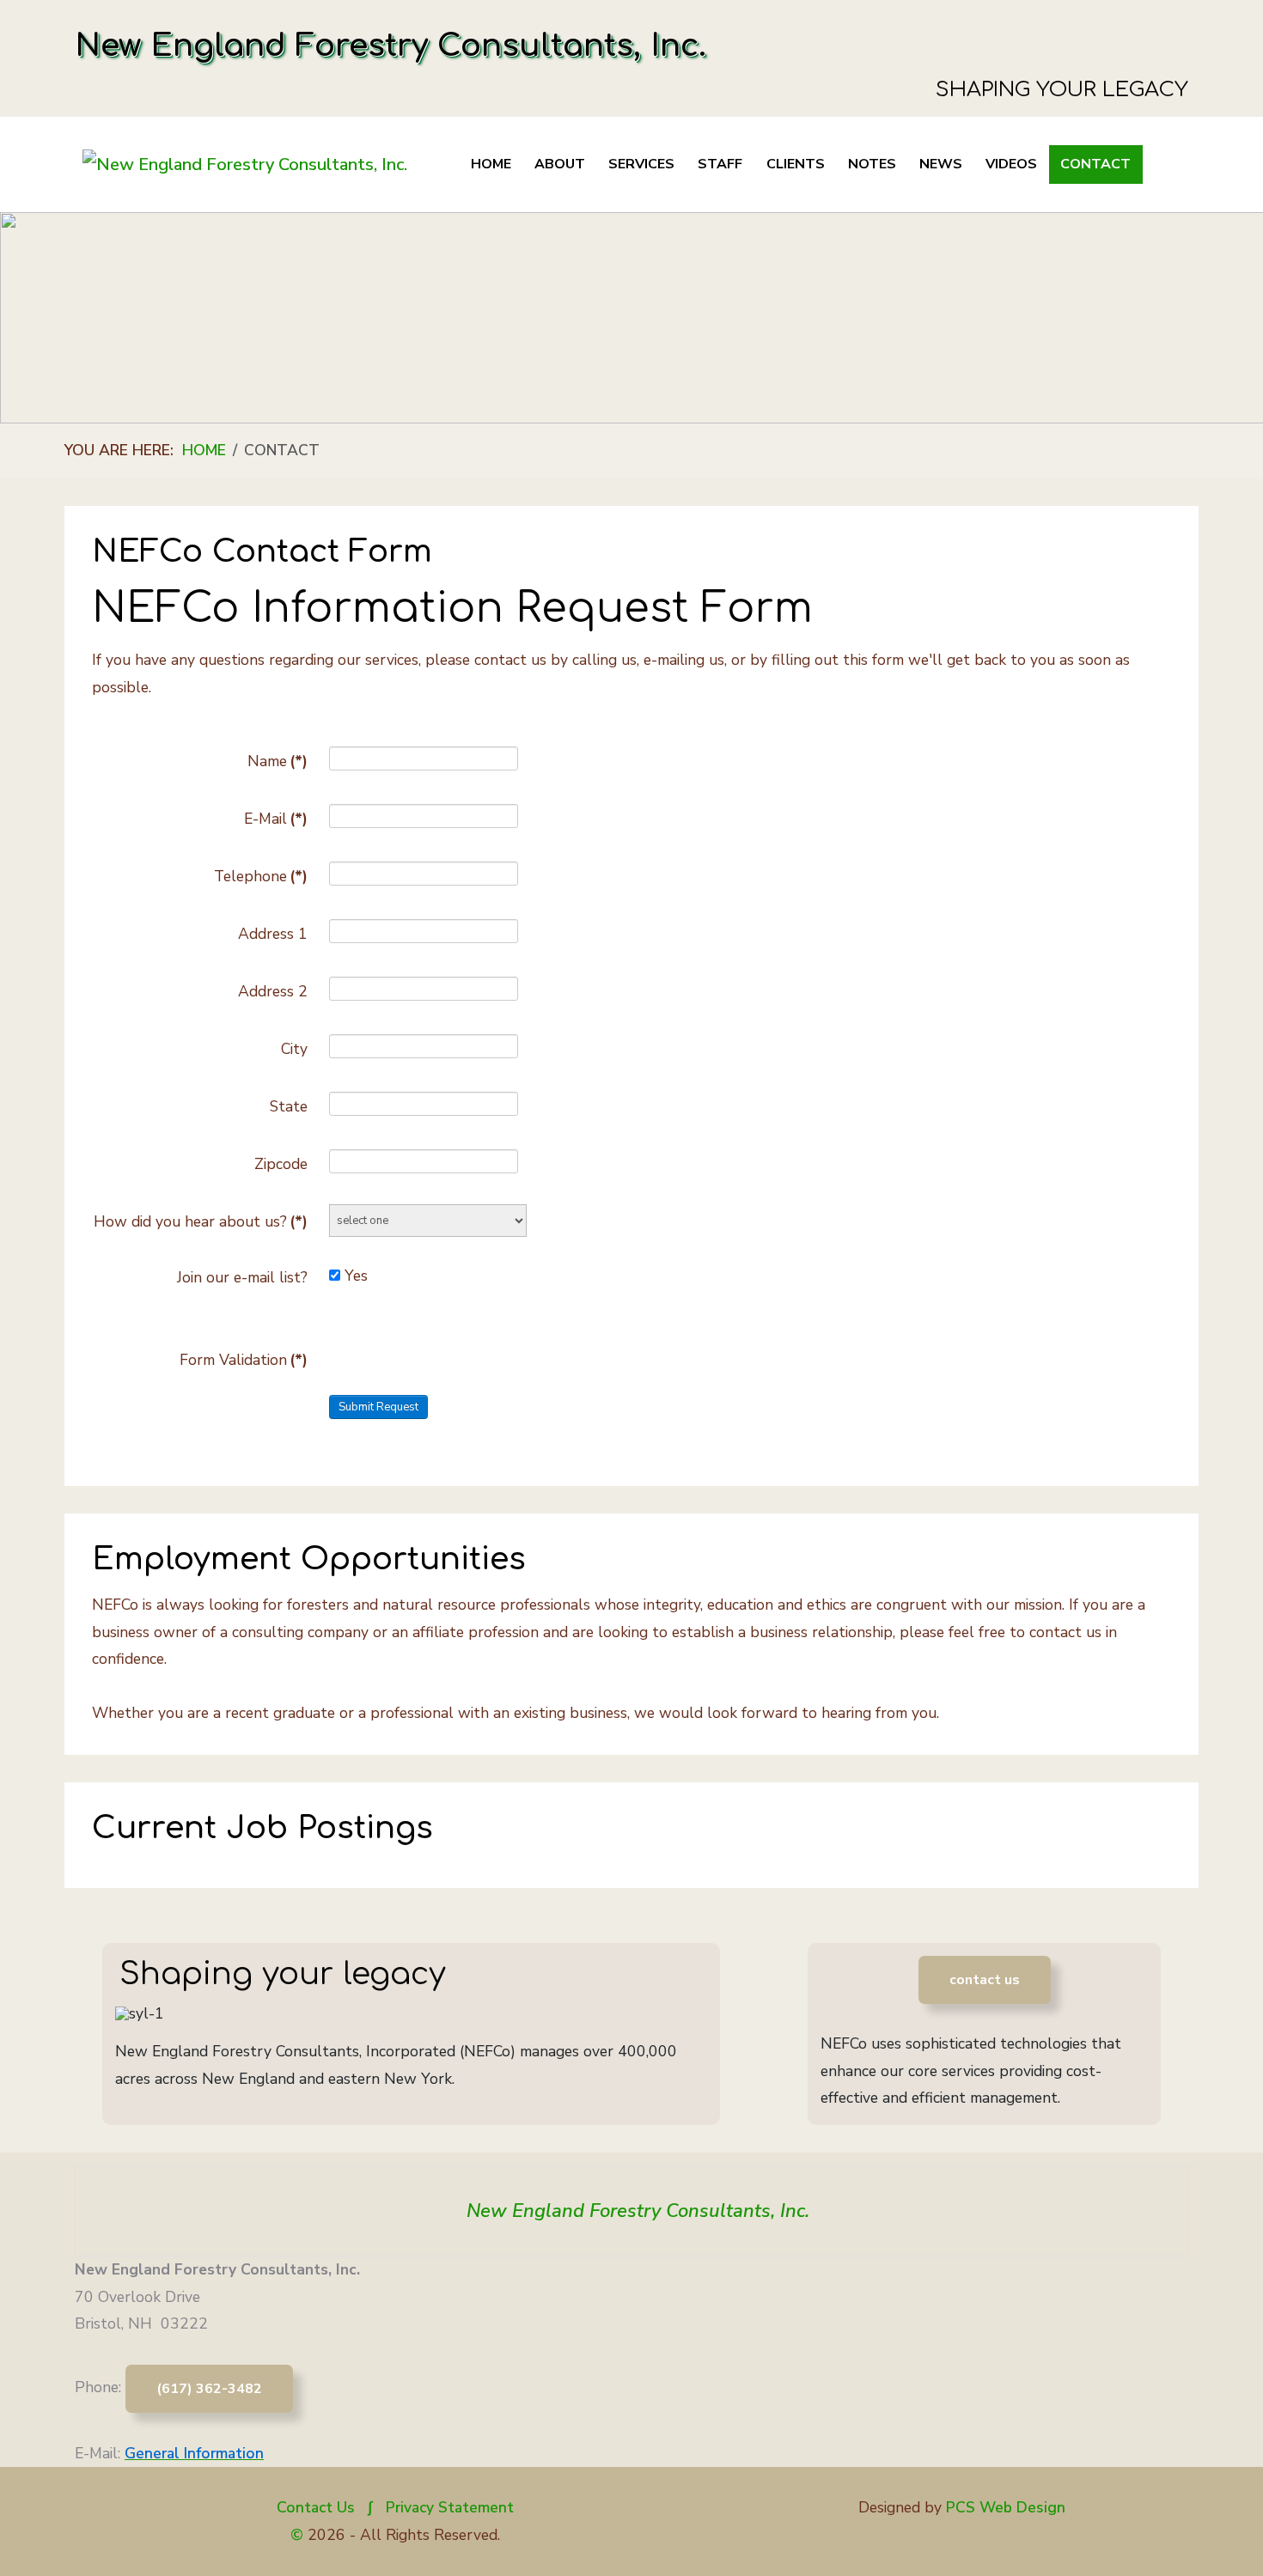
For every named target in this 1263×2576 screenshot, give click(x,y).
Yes (356, 1276)
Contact (1095, 164)
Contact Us (316, 2507)
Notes (872, 164)
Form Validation (244, 1360)
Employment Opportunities (309, 1559)
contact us (985, 1980)
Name (278, 761)
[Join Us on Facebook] (631, 2302)
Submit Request (378, 1407)
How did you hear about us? (201, 1221)
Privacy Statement (450, 2507)
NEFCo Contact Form (262, 551)
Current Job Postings (262, 1828)
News (941, 164)
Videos (1011, 164)
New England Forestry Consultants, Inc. (638, 2211)
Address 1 (273, 934)
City (294, 1049)
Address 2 (273, 991)
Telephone (261, 876)
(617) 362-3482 (209, 2389)
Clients (796, 164)
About (560, 164)
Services (641, 164)
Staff (720, 164)
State (289, 1106)
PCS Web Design (1006, 2507)
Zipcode (281, 1164)
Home (491, 164)
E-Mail (276, 819)
